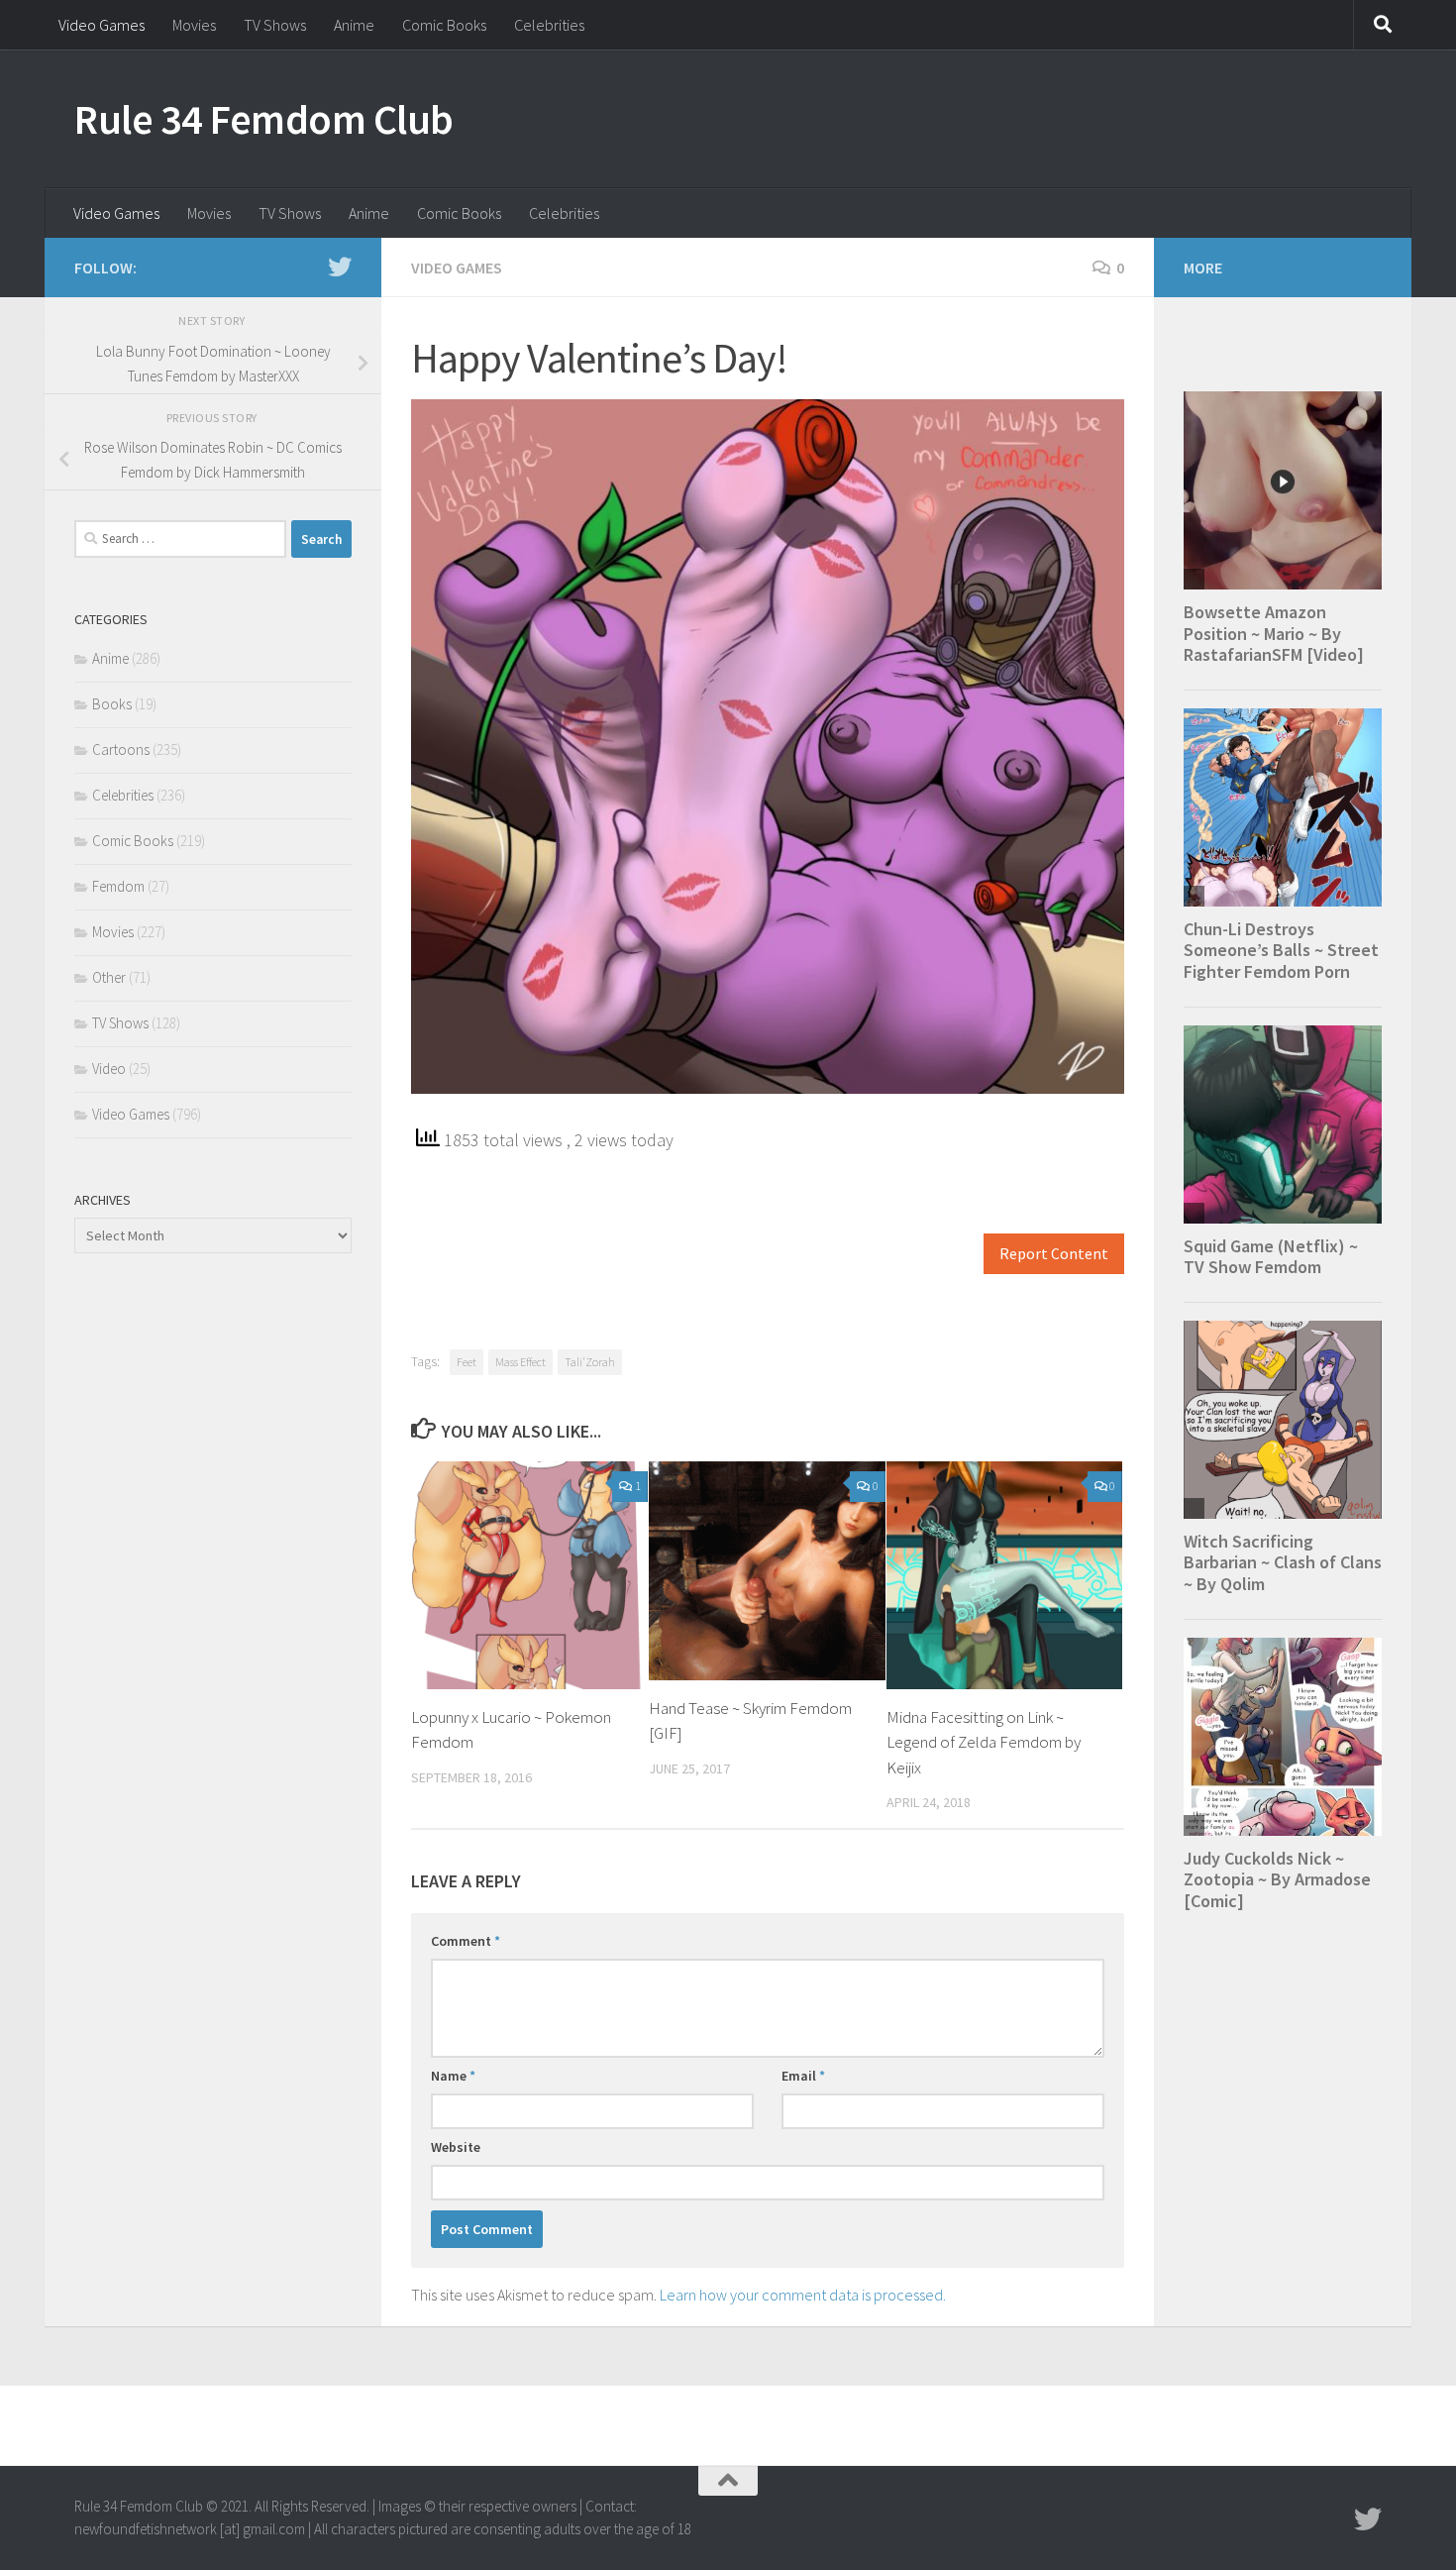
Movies (194, 25)
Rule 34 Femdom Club (264, 119)
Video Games (102, 25)
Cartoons (121, 750)
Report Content (1054, 1254)
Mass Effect (520, 1362)
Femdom (118, 886)
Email (803, 2076)
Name (453, 2076)
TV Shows (275, 25)
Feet (467, 1362)
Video (109, 1069)
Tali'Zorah (590, 1362)
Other (109, 977)
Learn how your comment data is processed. (803, 2295)
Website (456, 2147)
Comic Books (444, 25)
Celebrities (549, 25)
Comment (466, 1941)
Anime (354, 25)
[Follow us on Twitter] (340, 267)
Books (112, 704)
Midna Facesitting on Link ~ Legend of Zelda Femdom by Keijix (984, 1742)
